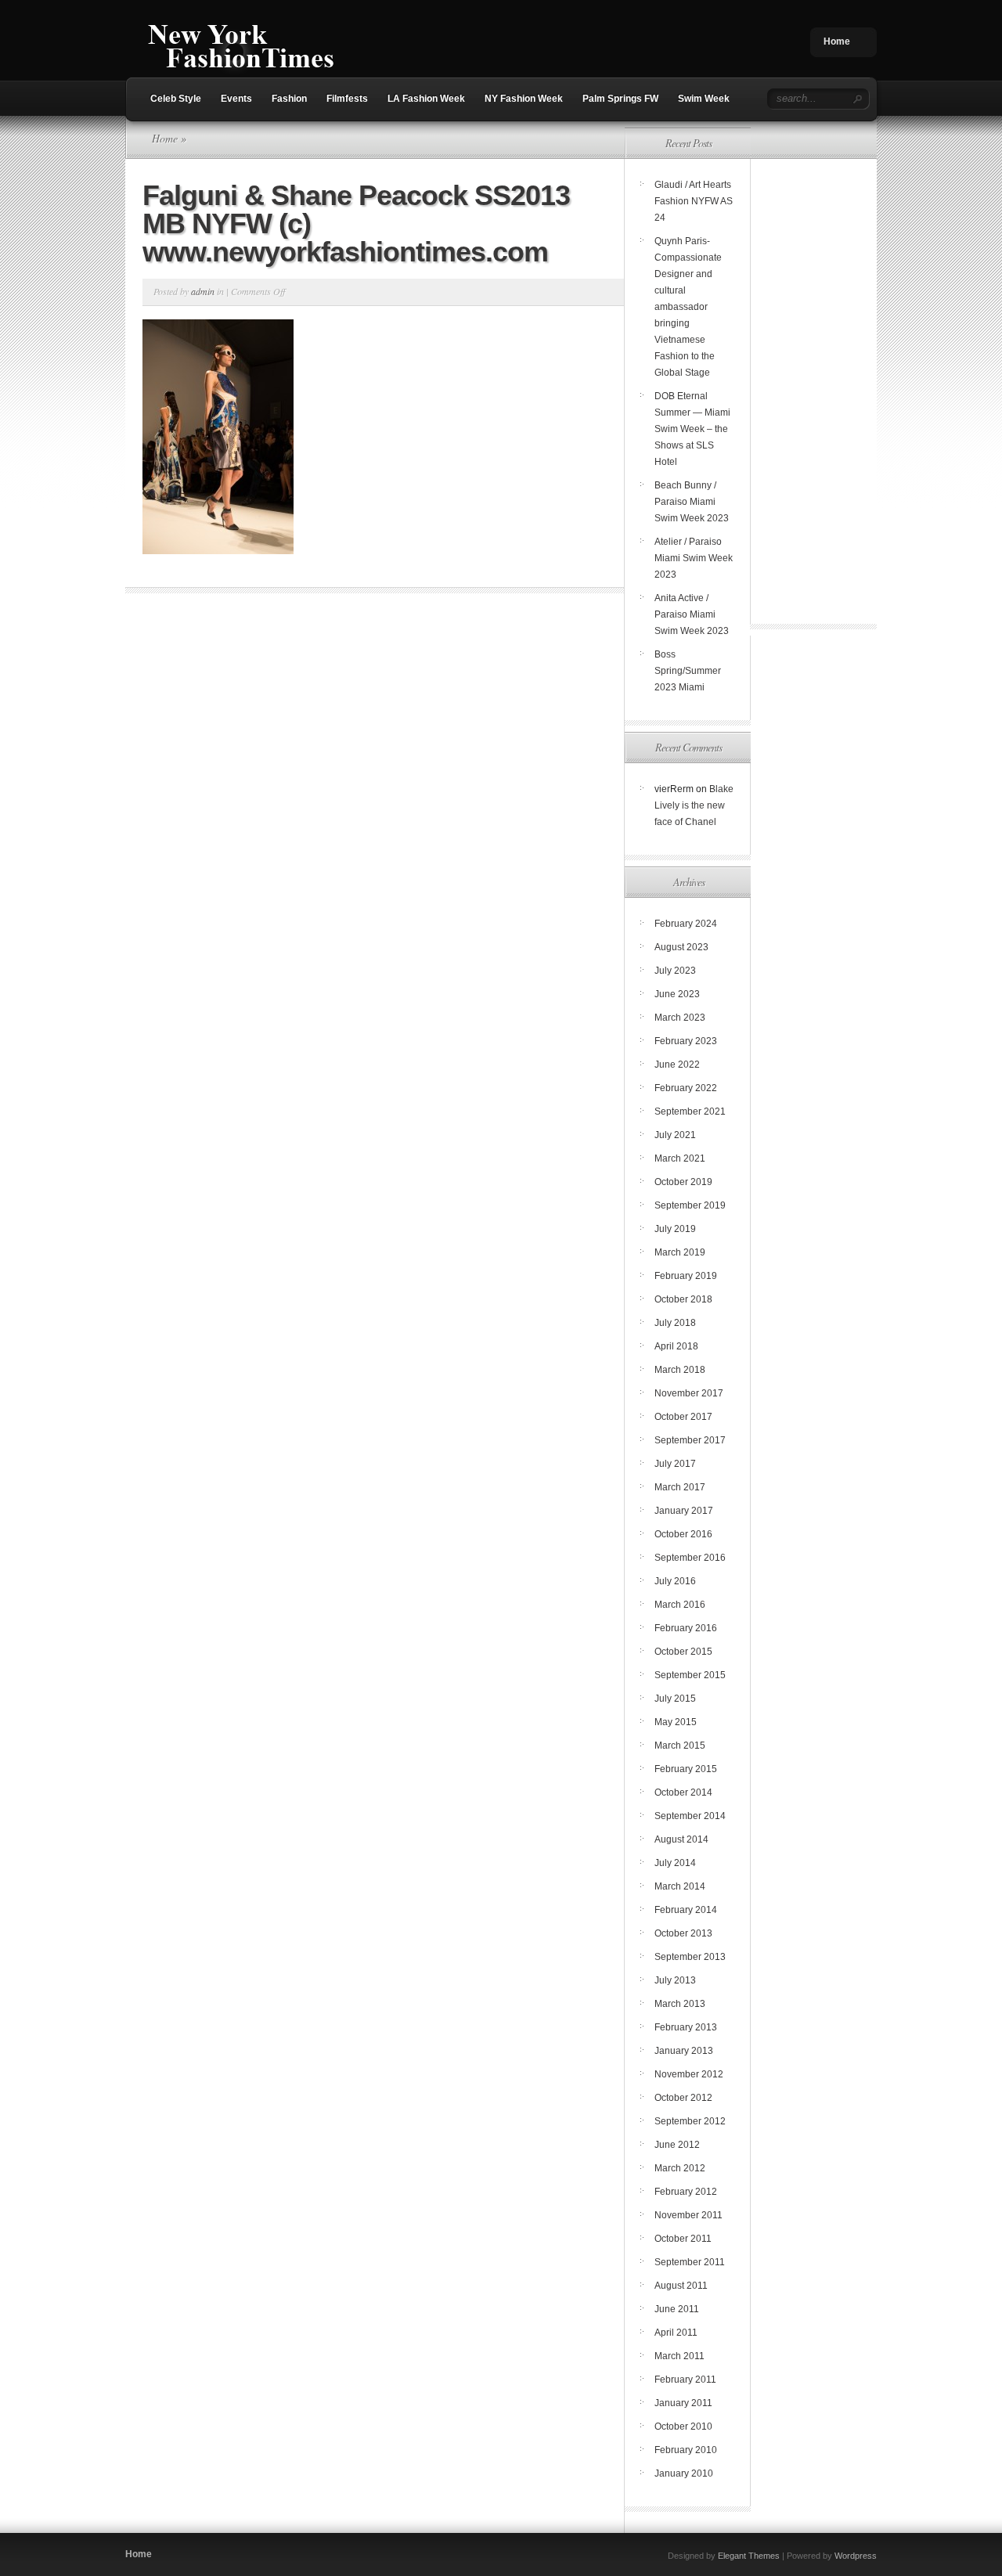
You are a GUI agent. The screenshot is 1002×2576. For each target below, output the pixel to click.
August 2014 (681, 1839)
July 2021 (675, 1135)
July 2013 (675, 1980)
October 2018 (683, 1299)
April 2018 (676, 1346)
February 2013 (686, 2027)
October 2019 (683, 1182)
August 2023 (681, 947)
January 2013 (684, 2051)
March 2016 (680, 1605)
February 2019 (686, 1276)
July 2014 (675, 1863)
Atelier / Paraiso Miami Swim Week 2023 (694, 558)
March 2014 (680, 1886)
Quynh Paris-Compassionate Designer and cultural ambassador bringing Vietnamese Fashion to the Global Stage (688, 307)
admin (203, 291)
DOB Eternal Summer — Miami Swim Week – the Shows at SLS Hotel (692, 429)
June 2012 (677, 2145)
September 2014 (690, 1816)
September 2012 (690, 2121)
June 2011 (677, 2309)
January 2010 (684, 2473)
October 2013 (683, 1933)
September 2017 (690, 1440)
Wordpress (856, 2556)
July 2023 (675, 971)
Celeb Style (176, 99)
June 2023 (677, 994)
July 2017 (675, 1464)
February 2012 (686, 2192)
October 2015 (683, 1652)
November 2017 (689, 1393)
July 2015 (675, 1699)
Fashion (289, 99)
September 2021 (690, 1111)
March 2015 (680, 1746)
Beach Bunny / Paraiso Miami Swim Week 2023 (692, 502)
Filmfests (347, 99)
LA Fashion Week (426, 99)
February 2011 (685, 2380)
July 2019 (675, 1229)
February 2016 (686, 1628)
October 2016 (683, 1534)
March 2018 (680, 1370)
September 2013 (690, 1957)
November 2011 (688, 2215)
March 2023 (680, 1018)
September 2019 (690, 1205)
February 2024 (686, 924)
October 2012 (683, 2098)
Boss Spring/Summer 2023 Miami (688, 671)
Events (236, 99)
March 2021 (680, 1158)
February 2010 (686, 2450)
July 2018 (675, 1323)
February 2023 (686, 1041)
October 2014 (683, 1792)
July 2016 (675, 1581)
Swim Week (704, 99)
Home (837, 41)
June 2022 (677, 1065)
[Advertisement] (813, 381)
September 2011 (690, 2262)
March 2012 (680, 2168)
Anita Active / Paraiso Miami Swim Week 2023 (692, 614)
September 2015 (690, 1675)
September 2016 (690, 1558)
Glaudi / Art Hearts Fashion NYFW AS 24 (694, 201)
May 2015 (676, 1722)
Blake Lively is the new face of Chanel (694, 805)
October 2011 (683, 2239)
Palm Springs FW (620, 99)
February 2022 (686, 1088)
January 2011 (683, 2403)
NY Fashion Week (524, 99)
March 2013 (680, 2004)
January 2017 (684, 1511)
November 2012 (689, 2074)
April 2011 (676, 2333)
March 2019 (680, 1252)
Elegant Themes (749, 2556)
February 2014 (686, 1910)
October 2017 (683, 1417)
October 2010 (683, 2426)
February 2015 (686, 1769)
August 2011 (681, 2286)
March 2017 (680, 1487)
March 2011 (679, 2356)
